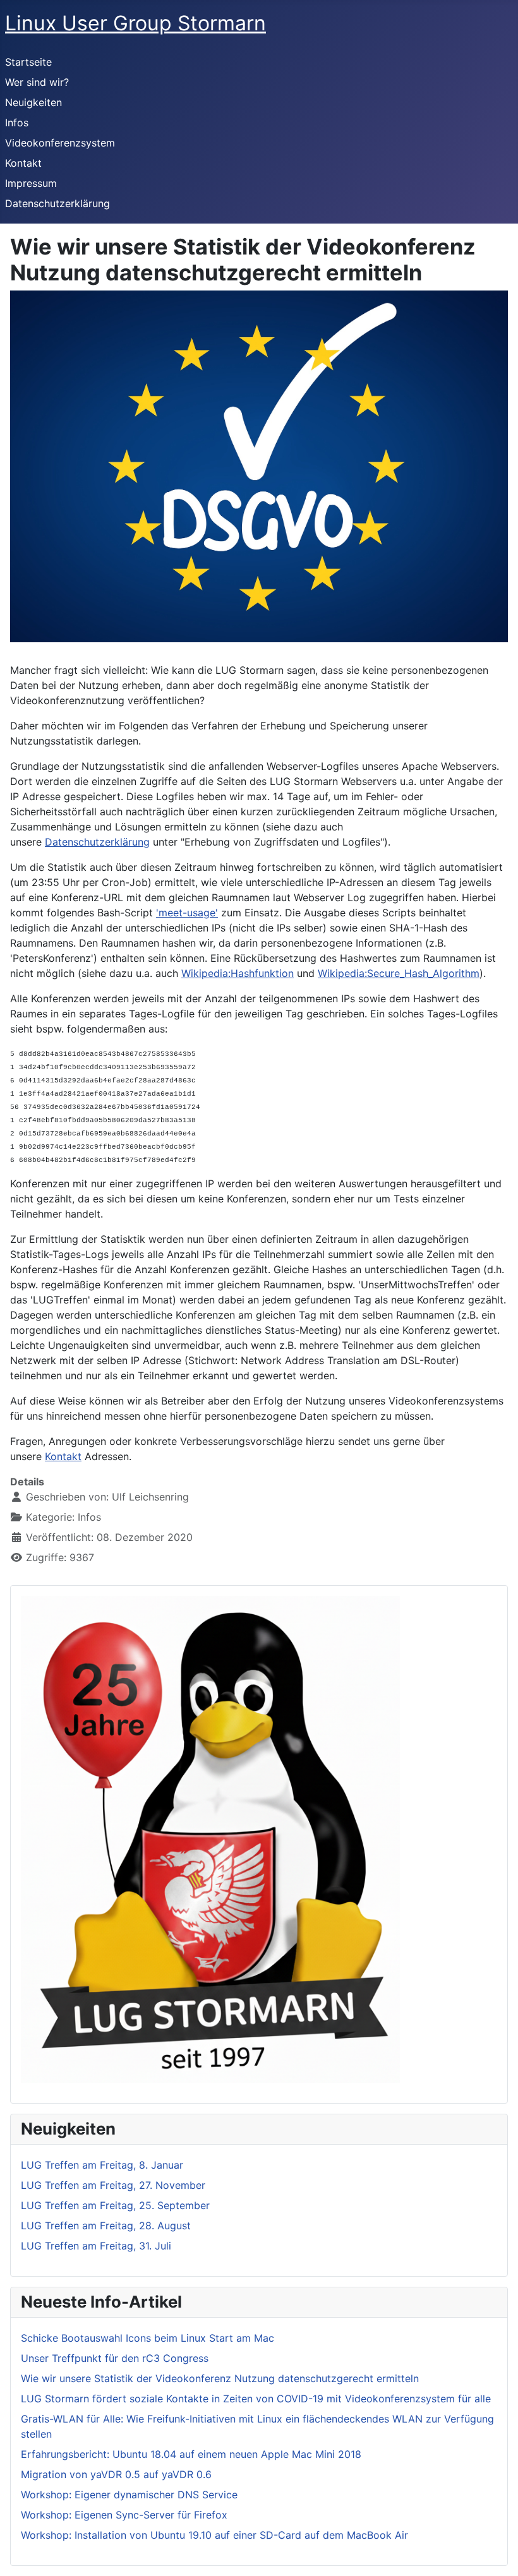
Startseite (28, 62)
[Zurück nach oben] (496, 2553)
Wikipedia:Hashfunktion (238, 973)
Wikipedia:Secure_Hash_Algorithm (399, 973)
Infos (17, 123)
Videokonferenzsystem (60, 143)
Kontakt (23, 163)
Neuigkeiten (33, 102)
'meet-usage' (187, 913)
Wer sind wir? (37, 82)
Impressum (31, 183)
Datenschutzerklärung (57, 203)
